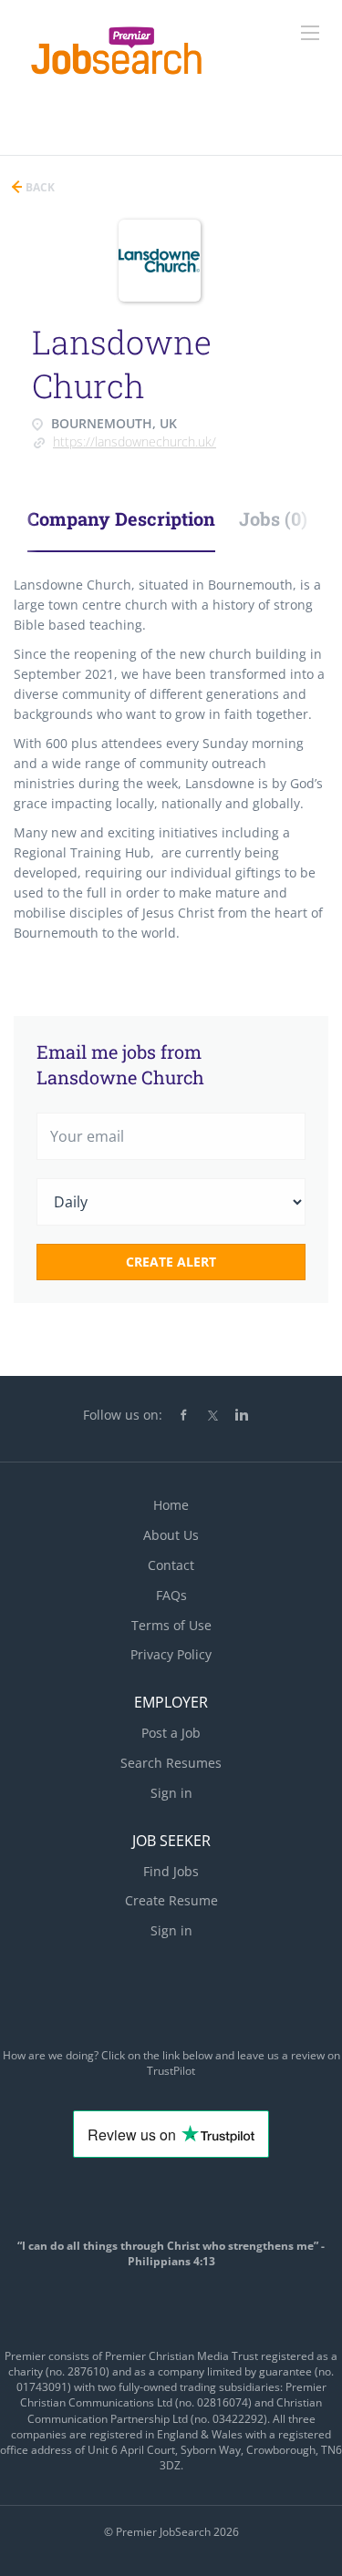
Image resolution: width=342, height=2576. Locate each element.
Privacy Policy (171, 1654)
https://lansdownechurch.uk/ (135, 441)
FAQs (171, 1595)
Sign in (171, 1793)
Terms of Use (171, 1625)
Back (39, 187)
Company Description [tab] (121, 518)
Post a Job (171, 1733)
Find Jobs (171, 1871)
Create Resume (171, 1900)
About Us (171, 1535)
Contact (171, 1565)
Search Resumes (171, 1763)
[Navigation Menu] (310, 33)
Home (171, 1505)
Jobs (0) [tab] (273, 518)
